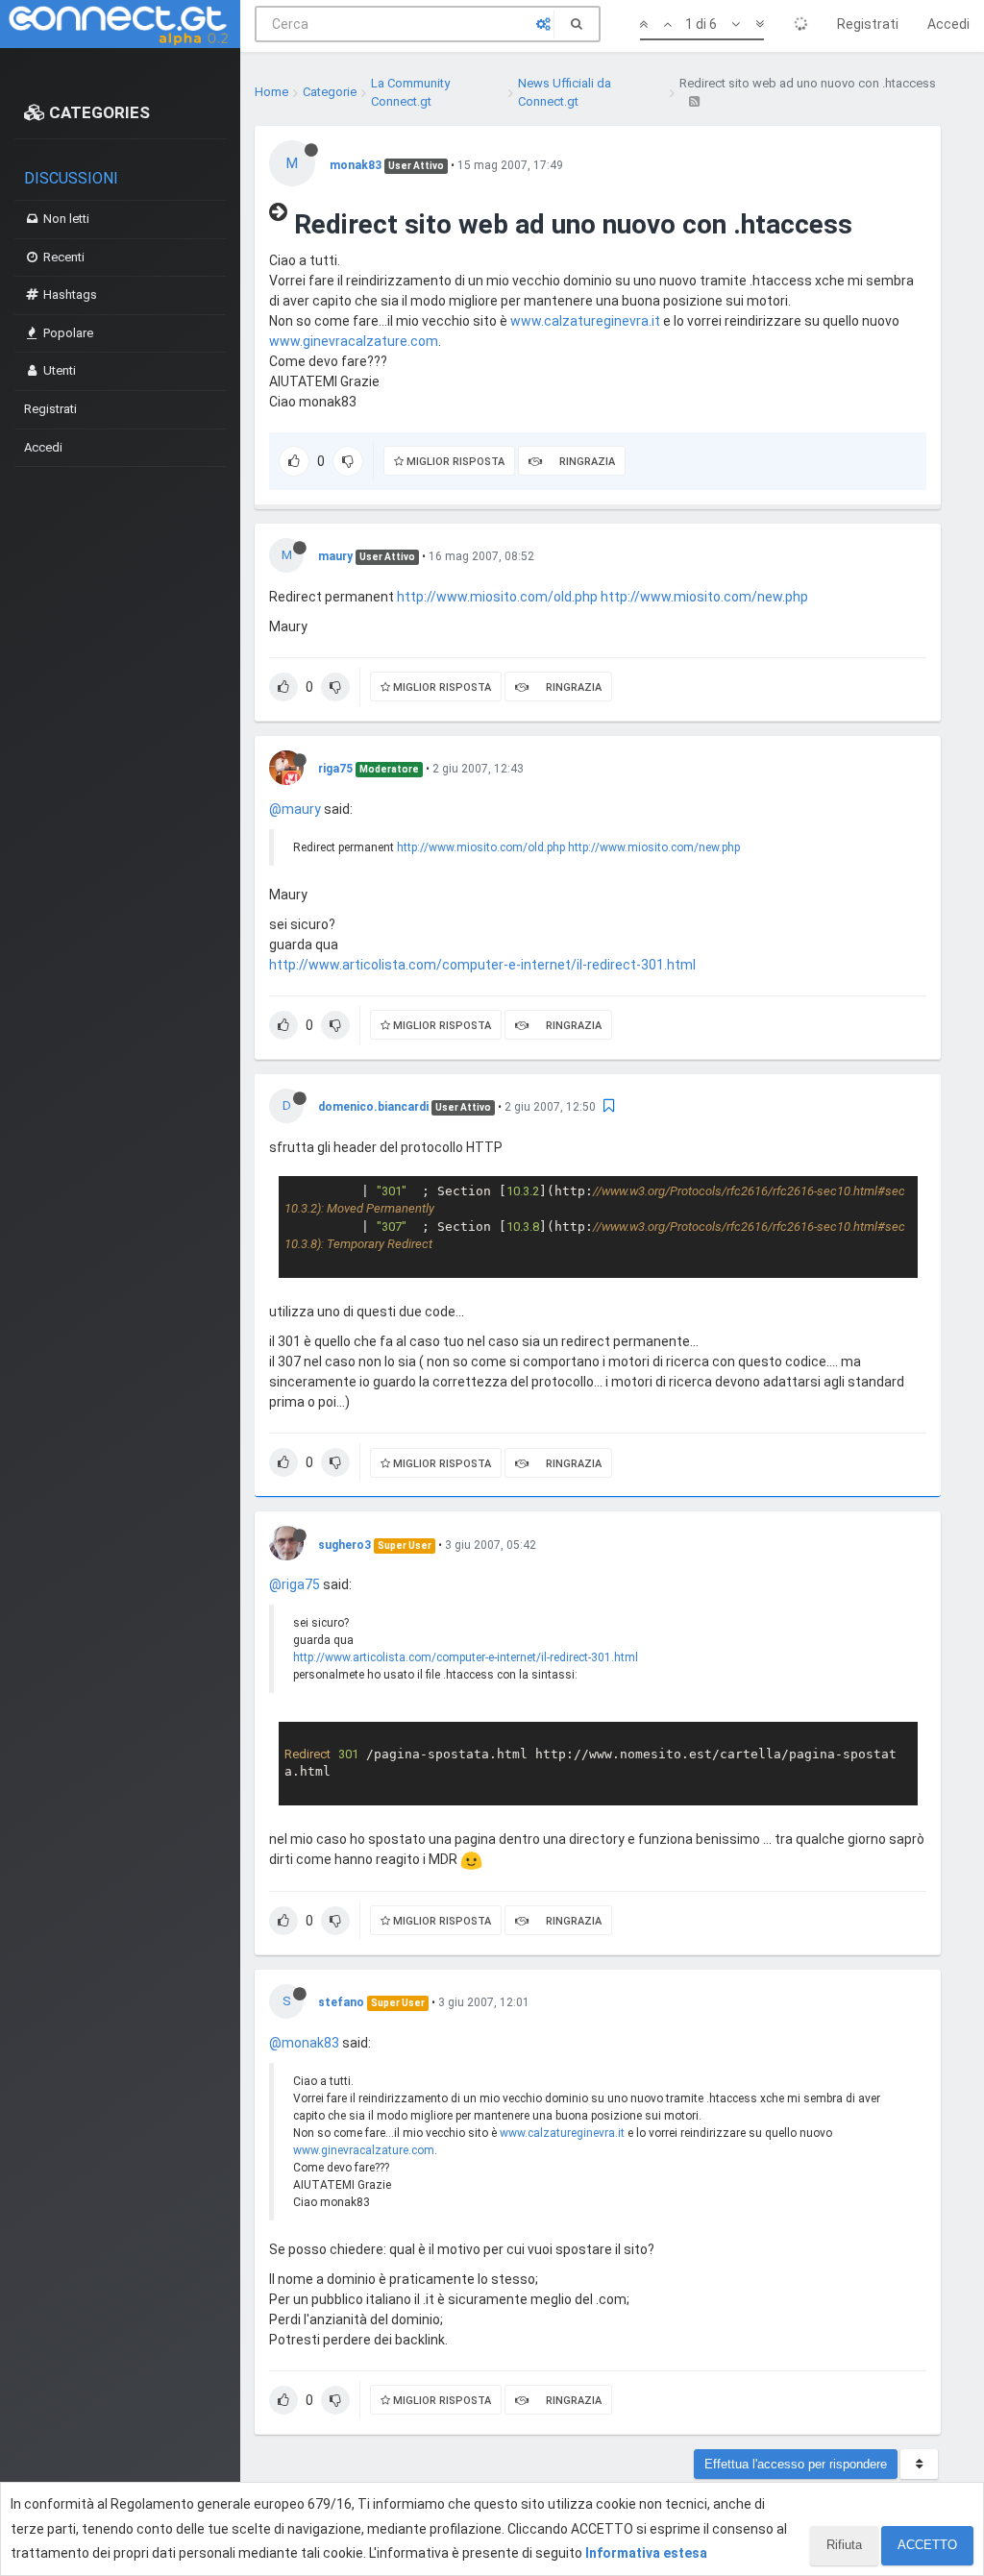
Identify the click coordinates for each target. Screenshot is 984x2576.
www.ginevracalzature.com (354, 341)
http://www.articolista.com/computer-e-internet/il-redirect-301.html (482, 965)
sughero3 (344, 1545)
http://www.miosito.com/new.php (704, 597)
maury (335, 556)
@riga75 (295, 1584)
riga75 (335, 769)
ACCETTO (927, 2545)
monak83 (356, 165)
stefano (341, 2002)
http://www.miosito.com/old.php (497, 597)
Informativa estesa (646, 2553)
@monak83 (304, 2043)
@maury (295, 809)
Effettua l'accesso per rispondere (796, 2464)
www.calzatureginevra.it (585, 321)
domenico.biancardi (373, 1107)
